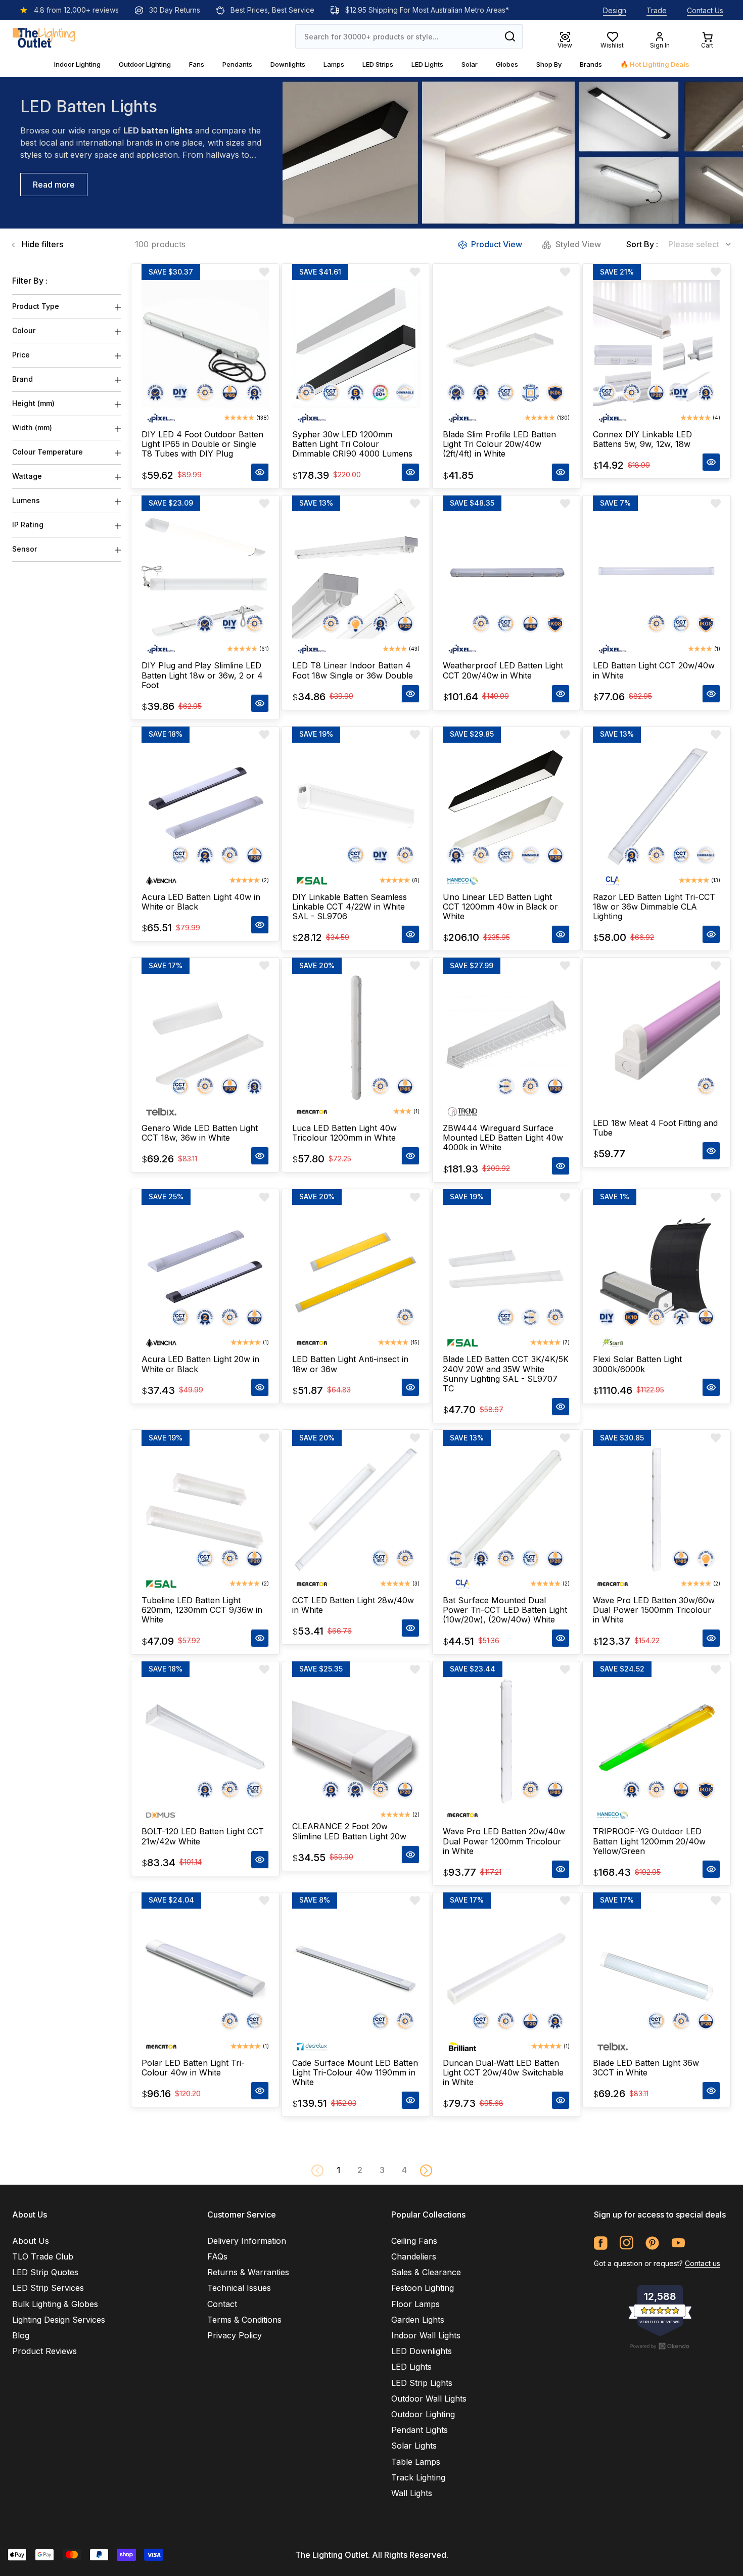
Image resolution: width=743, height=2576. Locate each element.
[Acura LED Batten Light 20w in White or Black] (205, 1269)
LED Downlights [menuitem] (422, 2351)
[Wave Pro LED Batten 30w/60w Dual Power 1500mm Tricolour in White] (657, 1510)
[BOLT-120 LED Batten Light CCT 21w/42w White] (205, 1741)
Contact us (703, 2263)
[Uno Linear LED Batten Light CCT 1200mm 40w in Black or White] (506, 806)
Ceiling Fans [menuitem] (414, 2241)
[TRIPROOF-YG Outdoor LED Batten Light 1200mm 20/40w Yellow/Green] (657, 1741)
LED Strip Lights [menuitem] (422, 2383)
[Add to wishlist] (264, 272)
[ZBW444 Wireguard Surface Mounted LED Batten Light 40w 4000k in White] (506, 1037)
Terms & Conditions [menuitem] (244, 2320)
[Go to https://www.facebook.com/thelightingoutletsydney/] (601, 2243)
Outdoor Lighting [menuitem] (423, 2414)
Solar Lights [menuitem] (414, 2446)
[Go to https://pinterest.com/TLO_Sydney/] (652, 2243)
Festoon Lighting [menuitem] (423, 2288)
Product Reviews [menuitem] (44, 2351)
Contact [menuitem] (222, 2304)
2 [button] (360, 2170)
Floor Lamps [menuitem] (415, 2304)
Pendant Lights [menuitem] (420, 2430)
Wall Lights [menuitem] (412, 2493)
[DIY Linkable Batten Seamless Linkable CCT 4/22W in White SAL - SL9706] (356, 806)
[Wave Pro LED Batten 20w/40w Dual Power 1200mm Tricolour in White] (506, 1741)
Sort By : (642, 244)
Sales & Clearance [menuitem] (426, 2272)
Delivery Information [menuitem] (247, 2241)
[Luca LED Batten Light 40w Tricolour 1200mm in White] (356, 1037)
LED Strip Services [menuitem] (48, 2288)
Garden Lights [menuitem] (418, 2320)
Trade (657, 10)
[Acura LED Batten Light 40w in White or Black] (205, 806)
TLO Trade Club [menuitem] (43, 2256)
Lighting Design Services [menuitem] (59, 2320)
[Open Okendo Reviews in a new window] (660, 2346)
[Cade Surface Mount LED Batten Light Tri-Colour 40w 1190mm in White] (356, 1972)
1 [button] (338, 2170)
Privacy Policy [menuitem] (235, 2335)
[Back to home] (44, 36)
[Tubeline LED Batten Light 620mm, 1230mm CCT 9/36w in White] (205, 1510)
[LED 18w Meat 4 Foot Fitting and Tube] (657, 1037)
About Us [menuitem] (31, 2241)
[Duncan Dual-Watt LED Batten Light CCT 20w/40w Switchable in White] (506, 1972)
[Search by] (510, 36)
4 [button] (404, 2170)
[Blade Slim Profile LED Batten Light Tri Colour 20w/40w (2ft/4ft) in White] (506, 344)
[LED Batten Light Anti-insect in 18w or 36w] (356, 1269)
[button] (426, 2171)
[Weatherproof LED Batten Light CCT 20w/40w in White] (506, 575)
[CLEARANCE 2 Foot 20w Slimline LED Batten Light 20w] (356, 1741)
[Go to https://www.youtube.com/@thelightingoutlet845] (678, 2243)
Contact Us (705, 10)
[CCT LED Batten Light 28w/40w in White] (356, 1510)
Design (615, 10)
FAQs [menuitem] (217, 2256)
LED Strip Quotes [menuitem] (45, 2272)
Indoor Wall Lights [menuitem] (426, 2335)
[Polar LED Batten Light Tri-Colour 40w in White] (205, 1972)
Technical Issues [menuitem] (239, 2288)
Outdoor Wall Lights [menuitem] (429, 2399)
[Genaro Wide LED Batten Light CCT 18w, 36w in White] (205, 1037)
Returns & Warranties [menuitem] (248, 2272)
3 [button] (382, 2170)
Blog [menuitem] (21, 2335)
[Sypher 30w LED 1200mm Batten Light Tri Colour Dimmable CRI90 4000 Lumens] (356, 344)
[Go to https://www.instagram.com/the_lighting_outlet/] (626, 2243)
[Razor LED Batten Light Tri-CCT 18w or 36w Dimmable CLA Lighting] (657, 806)
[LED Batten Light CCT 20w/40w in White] (657, 575)
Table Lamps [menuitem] (416, 2462)
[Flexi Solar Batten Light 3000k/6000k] (657, 1269)
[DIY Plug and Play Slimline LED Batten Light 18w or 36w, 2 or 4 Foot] (205, 575)
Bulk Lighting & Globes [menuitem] (55, 2304)
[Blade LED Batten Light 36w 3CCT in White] (657, 1972)
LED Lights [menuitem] (411, 2367)
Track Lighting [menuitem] (418, 2477)
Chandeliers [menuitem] (414, 2256)
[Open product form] (260, 472)
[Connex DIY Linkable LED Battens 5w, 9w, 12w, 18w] (657, 344)
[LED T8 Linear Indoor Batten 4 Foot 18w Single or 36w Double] (356, 575)
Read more (54, 185)
